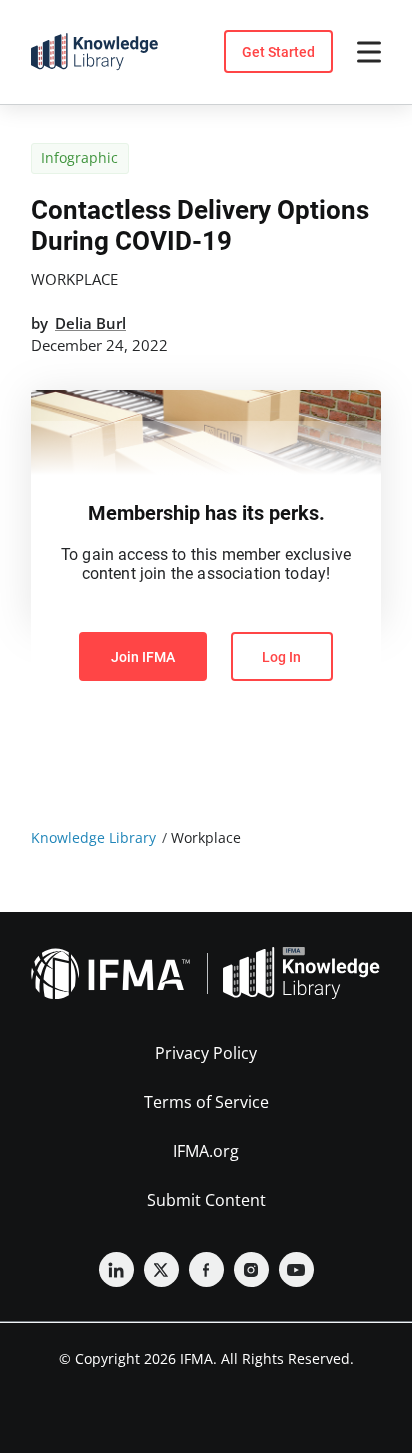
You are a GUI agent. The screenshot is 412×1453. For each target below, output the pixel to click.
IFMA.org (206, 1151)
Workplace (74, 279)
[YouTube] (296, 1269)
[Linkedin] (116, 1269)
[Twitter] (161, 1269)
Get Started (278, 52)
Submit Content (206, 1200)
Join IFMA (143, 657)
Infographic (79, 157)
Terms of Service (206, 1102)
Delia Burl (90, 323)
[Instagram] (251, 1269)
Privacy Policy (206, 1053)
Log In (281, 657)
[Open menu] (369, 52)
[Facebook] (206, 1269)
